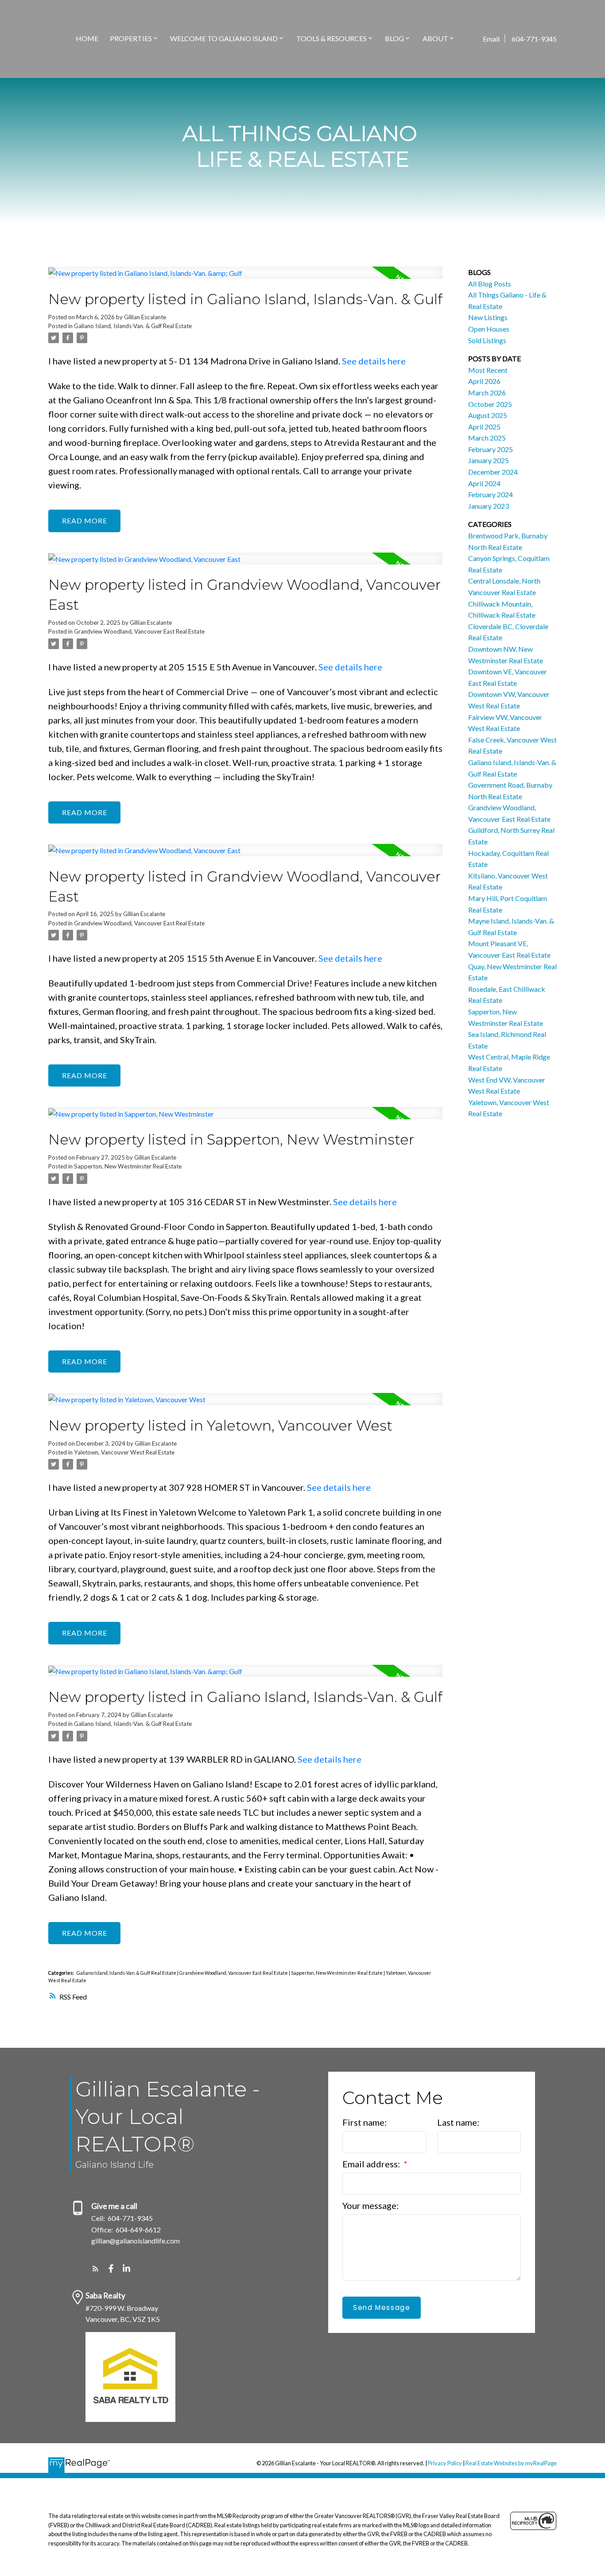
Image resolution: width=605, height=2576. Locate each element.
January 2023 (489, 506)
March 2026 (487, 393)
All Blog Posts (490, 284)
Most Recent (488, 370)
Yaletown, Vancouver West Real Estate (124, 1452)
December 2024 (493, 472)
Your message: (370, 2205)
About (435, 38)
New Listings (488, 317)
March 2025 (487, 438)
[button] (95, 2269)
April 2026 (484, 381)
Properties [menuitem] (131, 38)
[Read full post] (245, 278)
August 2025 (488, 415)
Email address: (372, 2164)
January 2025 (489, 460)
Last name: (458, 2122)
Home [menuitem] (87, 38)
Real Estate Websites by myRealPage (511, 2463)
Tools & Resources (332, 38)
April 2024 (484, 483)
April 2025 (484, 427)
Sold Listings (487, 340)
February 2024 (491, 494)
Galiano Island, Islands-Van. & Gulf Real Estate (133, 326)
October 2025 (490, 404)
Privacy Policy (445, 2463)
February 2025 (491, 449)
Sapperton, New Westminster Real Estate (128, 1166)
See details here (374, 361)
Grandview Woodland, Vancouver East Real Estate (139, 631)
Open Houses (489, 329)
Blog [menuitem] (394, 38)
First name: (365, 2122)
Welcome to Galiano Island (224, 38)
